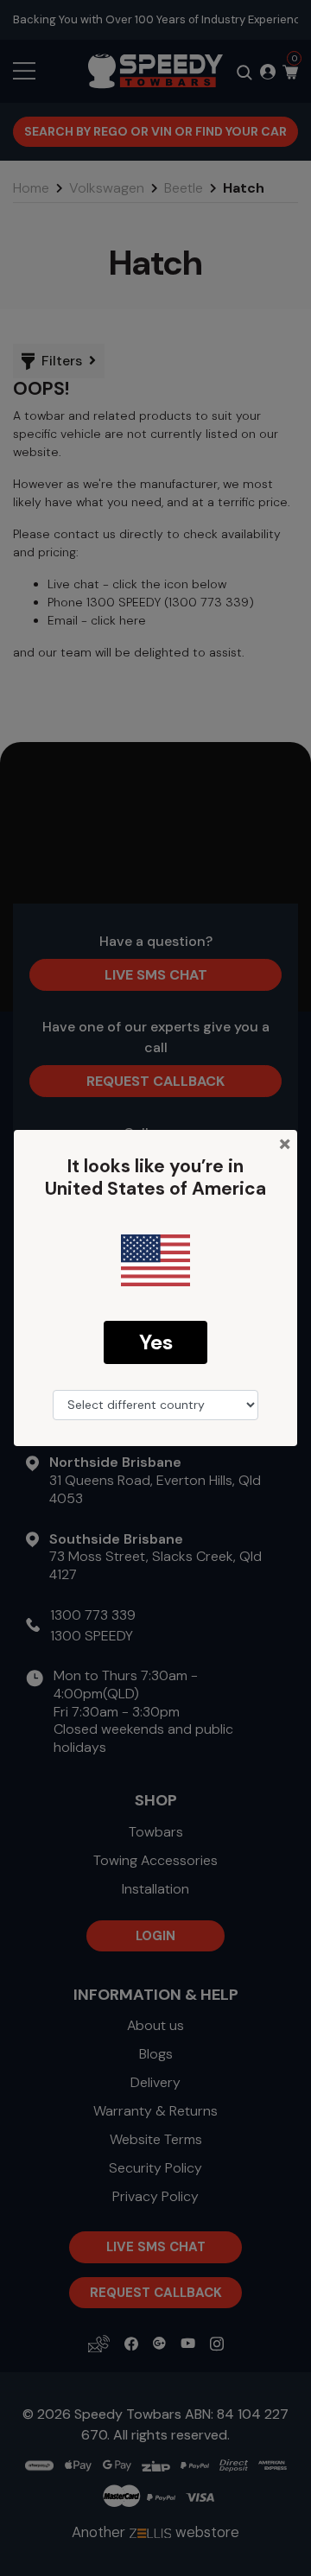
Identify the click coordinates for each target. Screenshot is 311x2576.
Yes (156, 1342)
